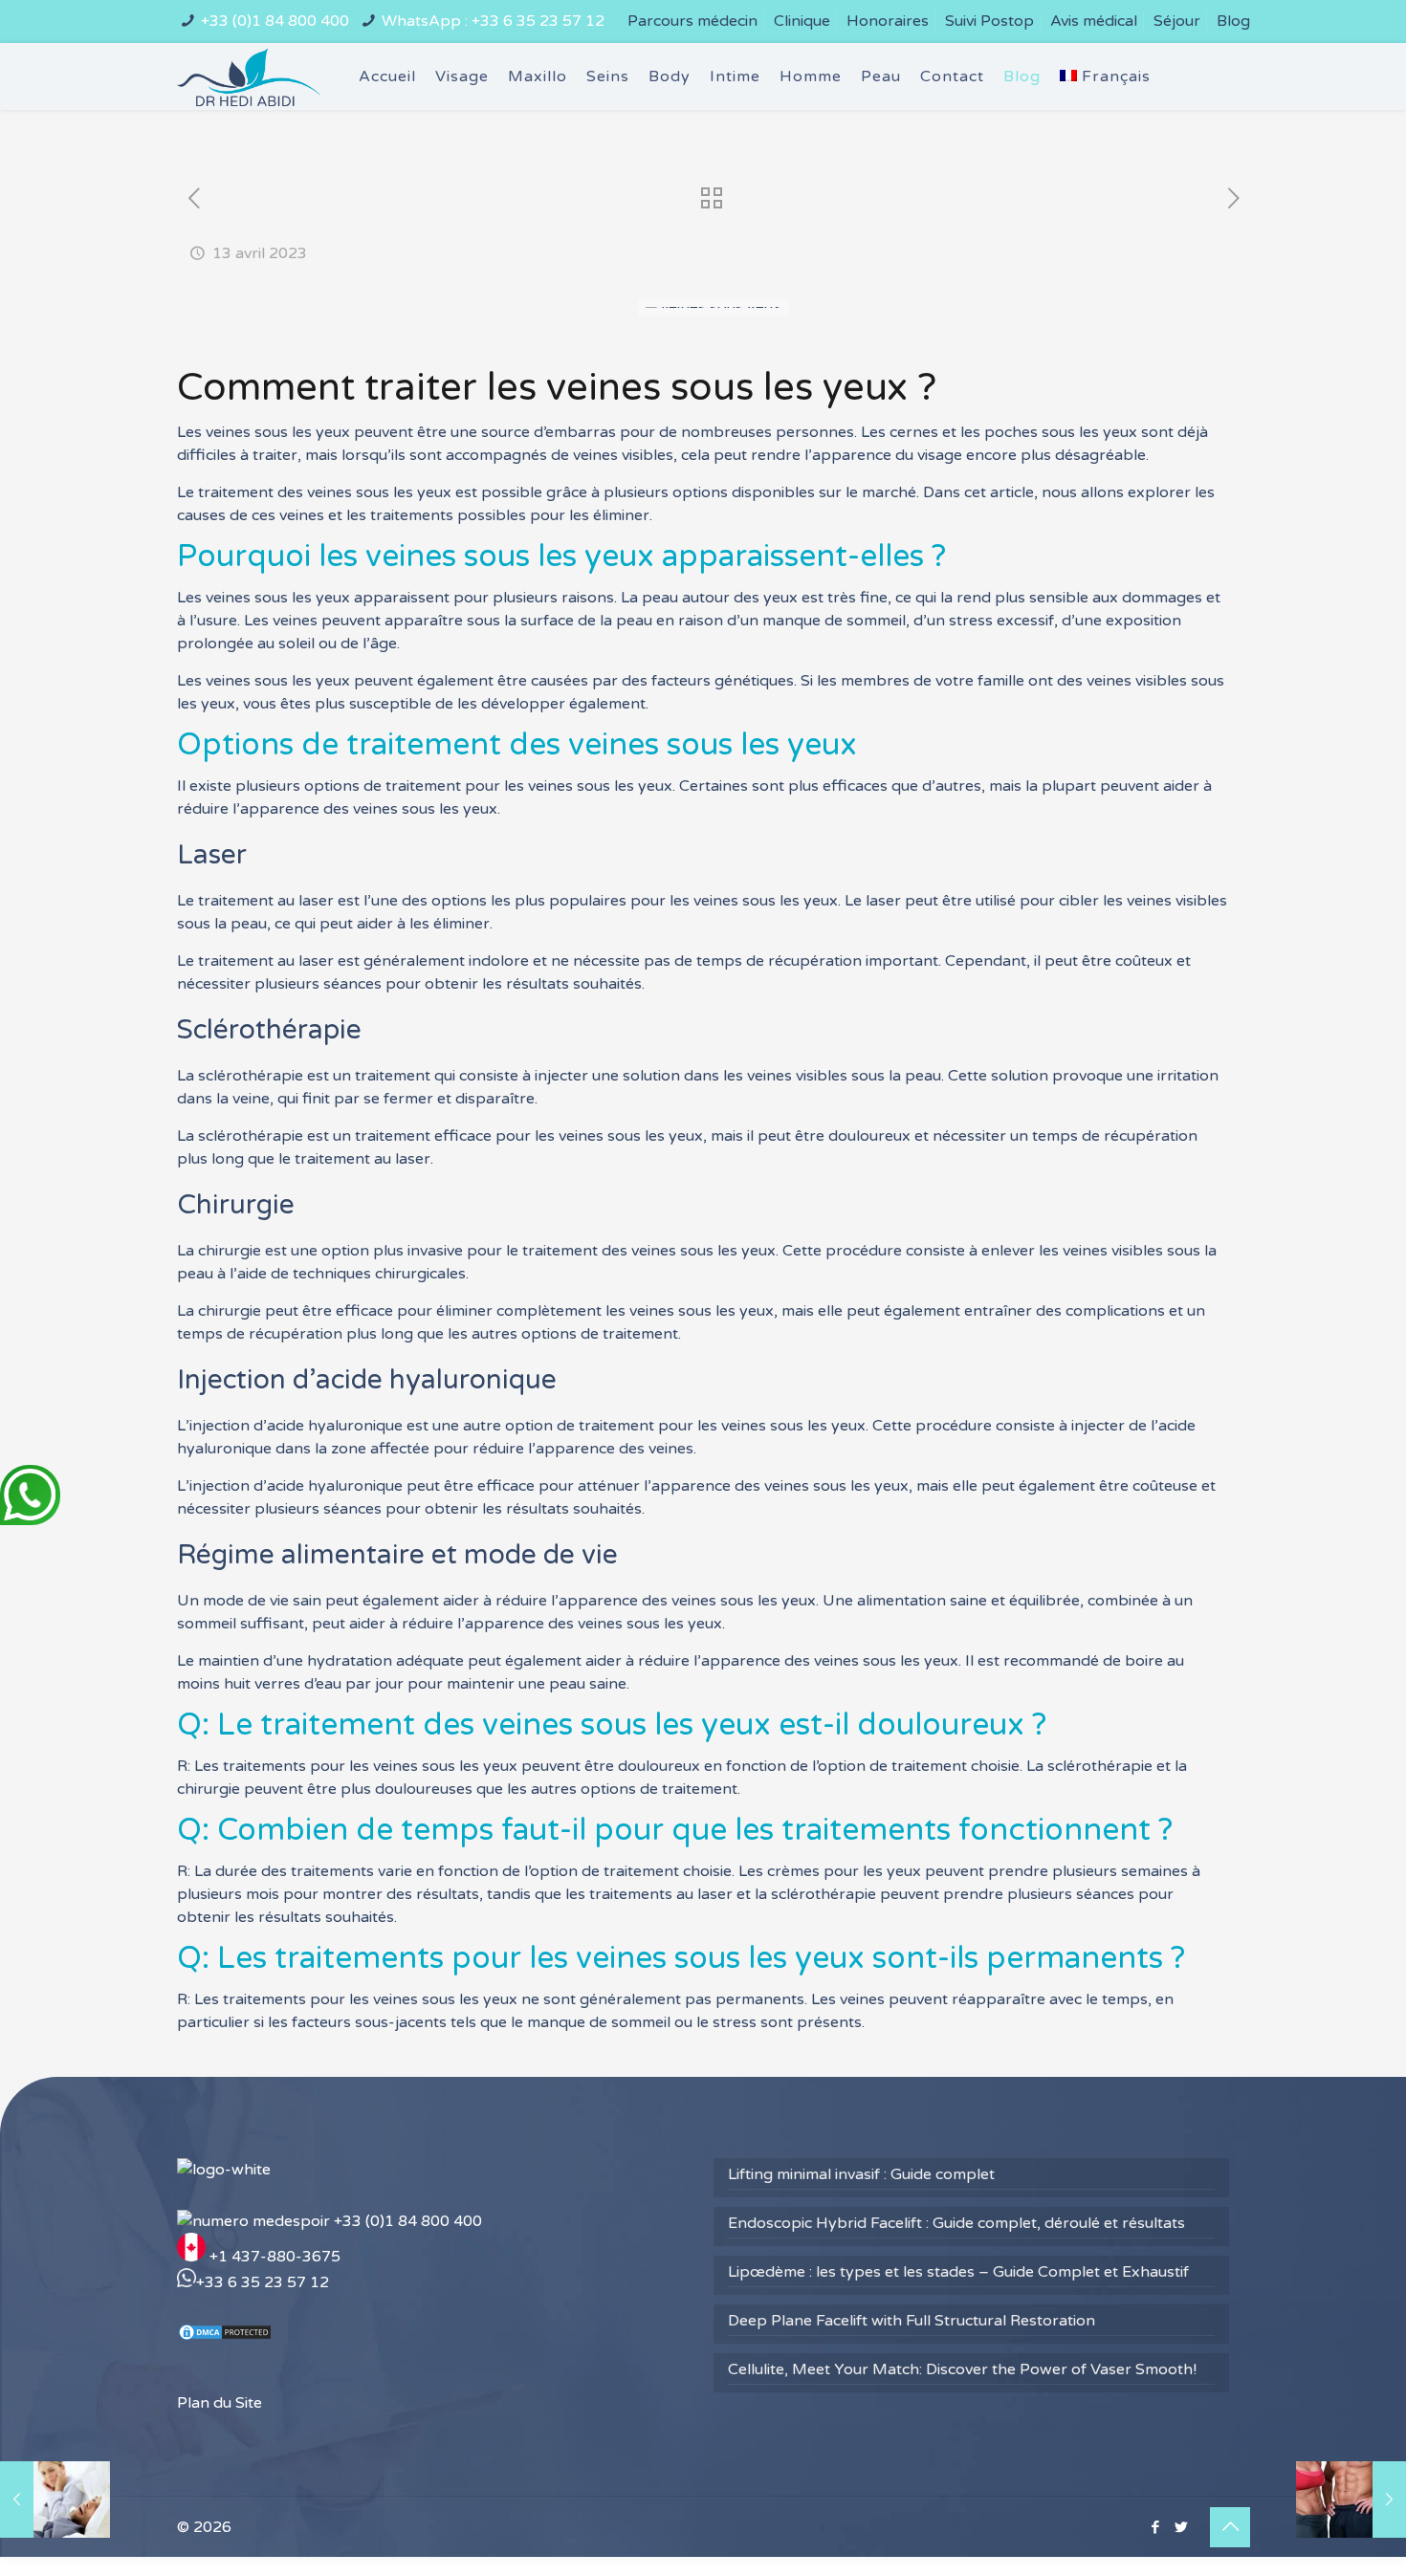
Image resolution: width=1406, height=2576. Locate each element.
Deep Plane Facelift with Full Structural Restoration (912, 2321)
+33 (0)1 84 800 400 (275, 21)
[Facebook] (1155, 2527)
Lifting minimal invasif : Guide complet (861, 2174)
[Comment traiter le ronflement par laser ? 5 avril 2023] (55, 2500)
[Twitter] (1181, 2527)
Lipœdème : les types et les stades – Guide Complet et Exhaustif (958, 2272)
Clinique (802, 21)
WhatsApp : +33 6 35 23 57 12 (493, 21)
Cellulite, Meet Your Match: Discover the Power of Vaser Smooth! (962, 2369)
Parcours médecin (692, 21)
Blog (1233, 21)
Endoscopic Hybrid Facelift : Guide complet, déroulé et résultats (956, 2223)
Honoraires (888, 21)
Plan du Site (220, 2403)
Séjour (1177, 21)
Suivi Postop (989, 21)
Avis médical (1094, 21)
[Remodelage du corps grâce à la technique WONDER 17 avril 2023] (1351, 2500)
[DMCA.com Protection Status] (225, 2337)
